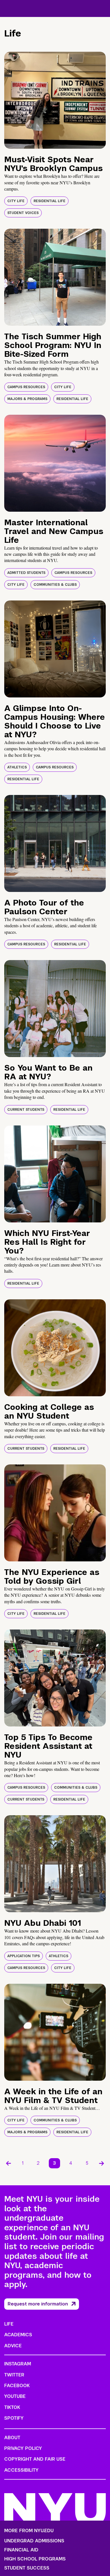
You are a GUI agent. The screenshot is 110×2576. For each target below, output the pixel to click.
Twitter (14, 2375)
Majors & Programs (27, 399)
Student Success (27, 2568)
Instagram (18, 2364)
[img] (55, 100)
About (12, 2438)
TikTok (12, 2407)
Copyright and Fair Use (35, 2459)
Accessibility (21, 2470)
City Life (16, 201)
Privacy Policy (23, 2448)
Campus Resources (26, 387)
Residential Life (49, 201)
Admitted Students (26, 573)
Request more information (38, 2304)
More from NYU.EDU (29, 2531)
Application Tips (24, 1956)
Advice (13, 2346)
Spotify (14, 2418)
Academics (18, 2335)
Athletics (17, 767)
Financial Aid (21, 2550)
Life (9, 2324)
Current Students (26, 1110)
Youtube (15, 2396)
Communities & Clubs (55, 585)
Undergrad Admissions (34, 2541)
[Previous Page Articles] (8, 2163)
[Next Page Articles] (102, 2163)
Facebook (17, 2386)
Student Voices (23, 213)
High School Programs (35, 2559)
